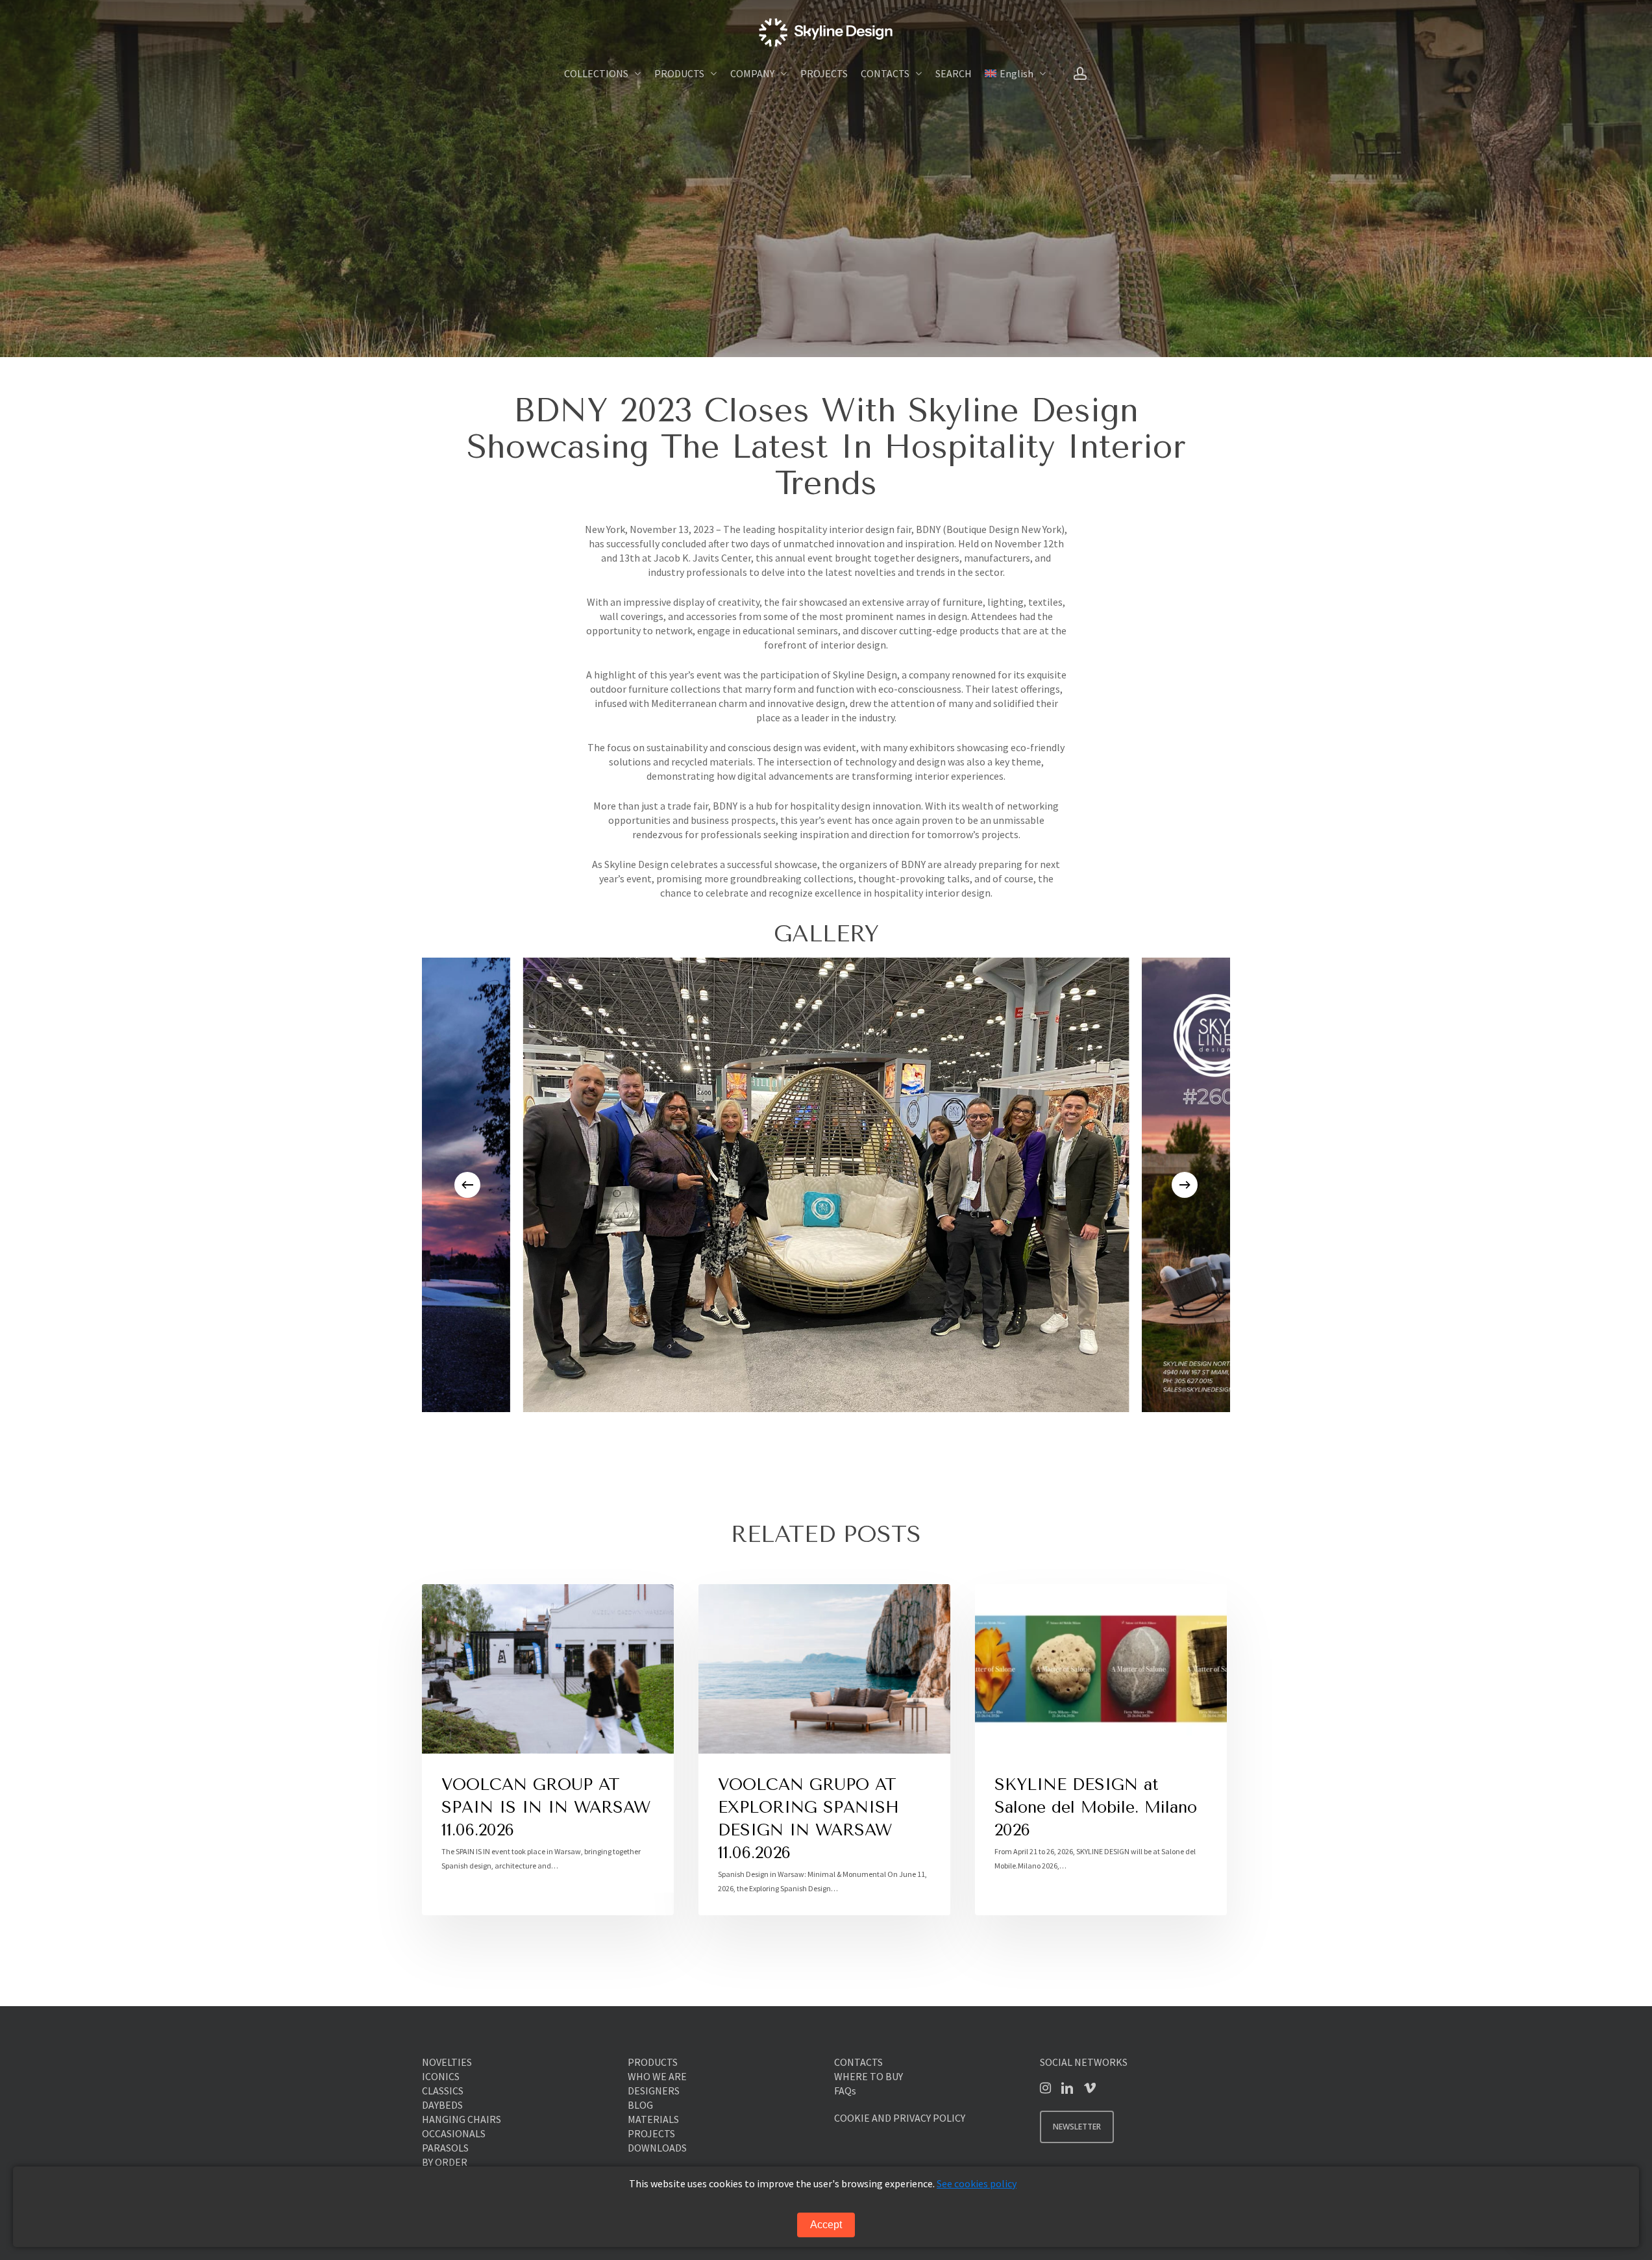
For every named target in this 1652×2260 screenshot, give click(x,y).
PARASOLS (445, 2148)
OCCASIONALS (454, 2133)
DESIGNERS (654, 2091)
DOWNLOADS (657, 2148)
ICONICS (441, 2076)
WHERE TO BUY (869, 2076)
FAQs (845, 2091)
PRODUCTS (653, 2062)
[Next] (1185, 1185)
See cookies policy (977, 2183)
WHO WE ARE (657, 2076)
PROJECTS (651, 2133)
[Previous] (467, 1185)
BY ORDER (445, 2162)
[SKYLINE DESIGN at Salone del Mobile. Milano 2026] (1101, 1750)
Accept (826, 2225)
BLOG (640, 2105)
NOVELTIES (447, 2062)
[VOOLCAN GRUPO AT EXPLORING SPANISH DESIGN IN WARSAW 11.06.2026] (824, 1750)
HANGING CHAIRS (462, 2119)
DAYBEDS (442, 2105)
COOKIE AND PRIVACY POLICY (900, 2118)
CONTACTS (858, 2062)
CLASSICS (443, 2091)
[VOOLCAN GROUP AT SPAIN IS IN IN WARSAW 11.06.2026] (548, 1750)
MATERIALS (653, 2119)
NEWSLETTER (1077, 2127)
